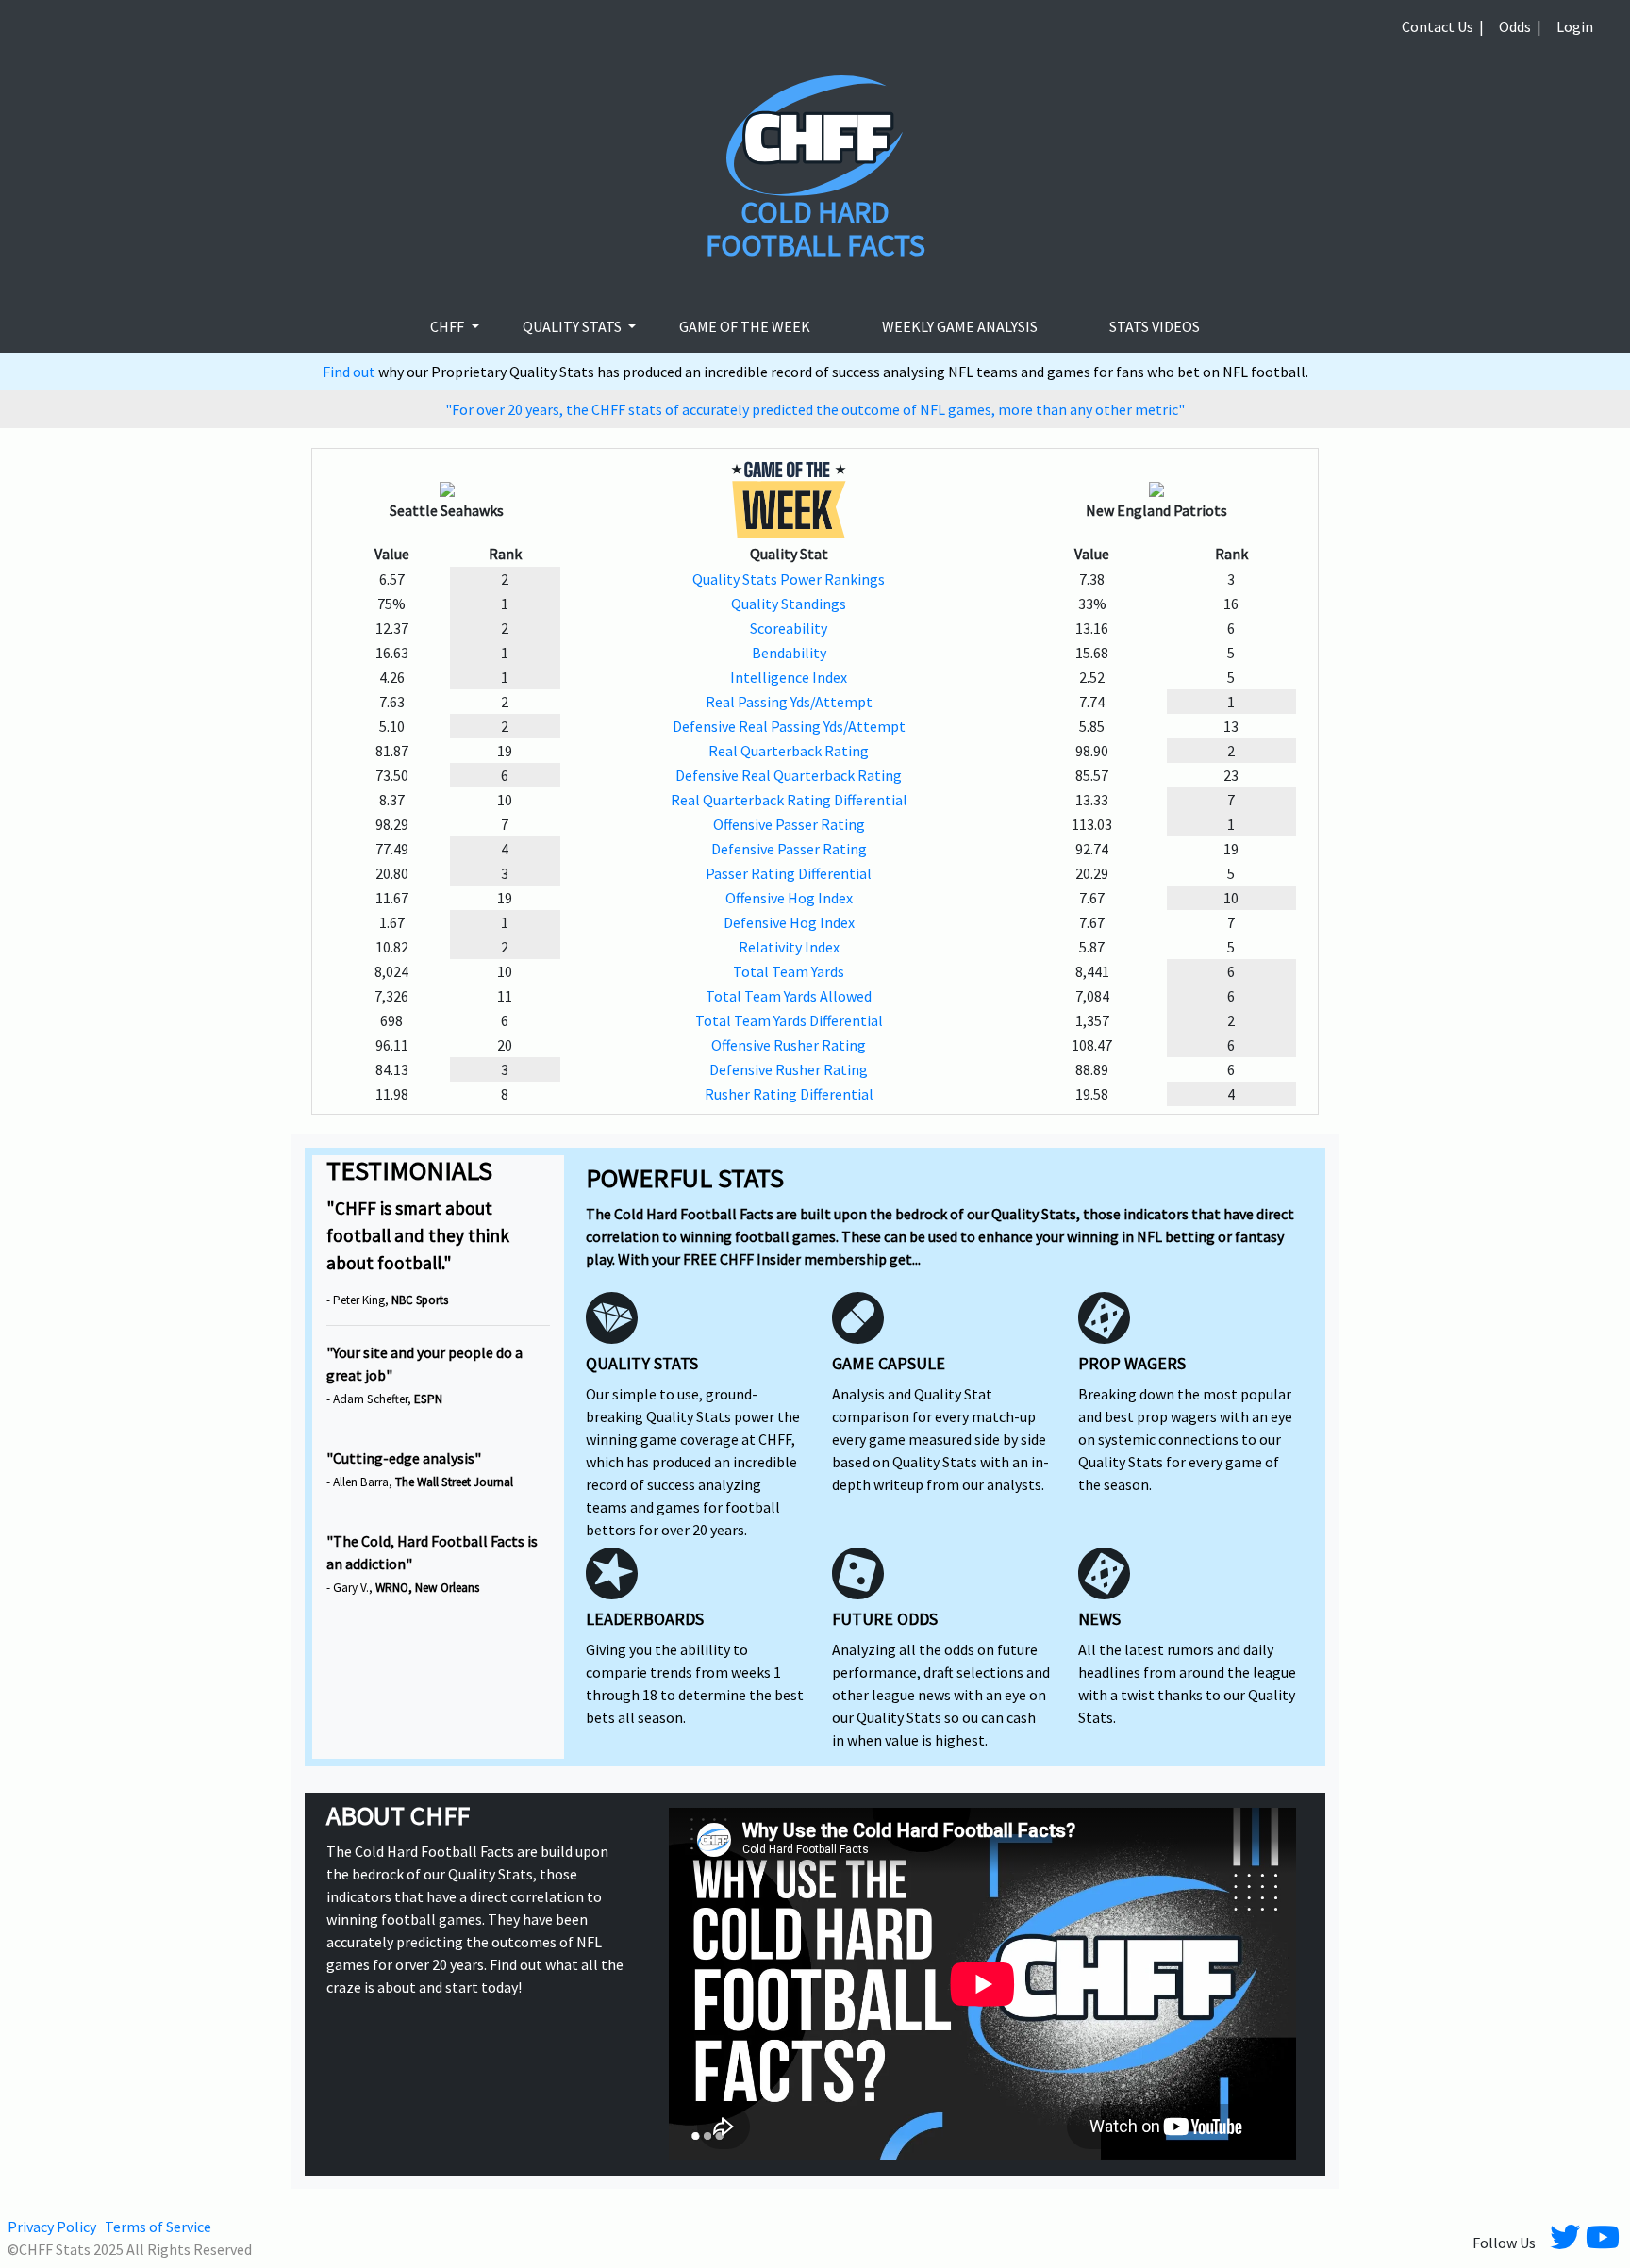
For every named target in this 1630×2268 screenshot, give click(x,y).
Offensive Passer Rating (789, 824)
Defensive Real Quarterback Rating (789, 775)
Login (1575, 26)
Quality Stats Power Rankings (789, 579)
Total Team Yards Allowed (789, 996)
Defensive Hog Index (789, 922)
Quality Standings (789, 604)
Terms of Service (158, 2227)
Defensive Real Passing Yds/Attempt (789, 726)
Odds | (1520, 26)
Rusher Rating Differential (789, 1094)
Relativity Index (789, 947)
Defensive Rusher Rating (789, 1069)
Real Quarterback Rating (789, 751)
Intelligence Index (789, 677)
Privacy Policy (52, 2227)
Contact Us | (1443, 26)
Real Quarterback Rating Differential (789, 800)
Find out (350, 372)
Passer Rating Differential (789, 873)
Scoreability (789, 628)
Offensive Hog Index (789, 898)
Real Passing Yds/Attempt (789, 702)
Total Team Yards (789, 971)
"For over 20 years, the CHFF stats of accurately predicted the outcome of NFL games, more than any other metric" (815, 409)
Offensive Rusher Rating (789, 1045)
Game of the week (745, 326)
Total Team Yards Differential (789, 1020)
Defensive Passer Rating (789, 849)
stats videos (1155, 326)
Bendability (789, 653)
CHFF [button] (449, 326)
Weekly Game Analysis (960, 326)
